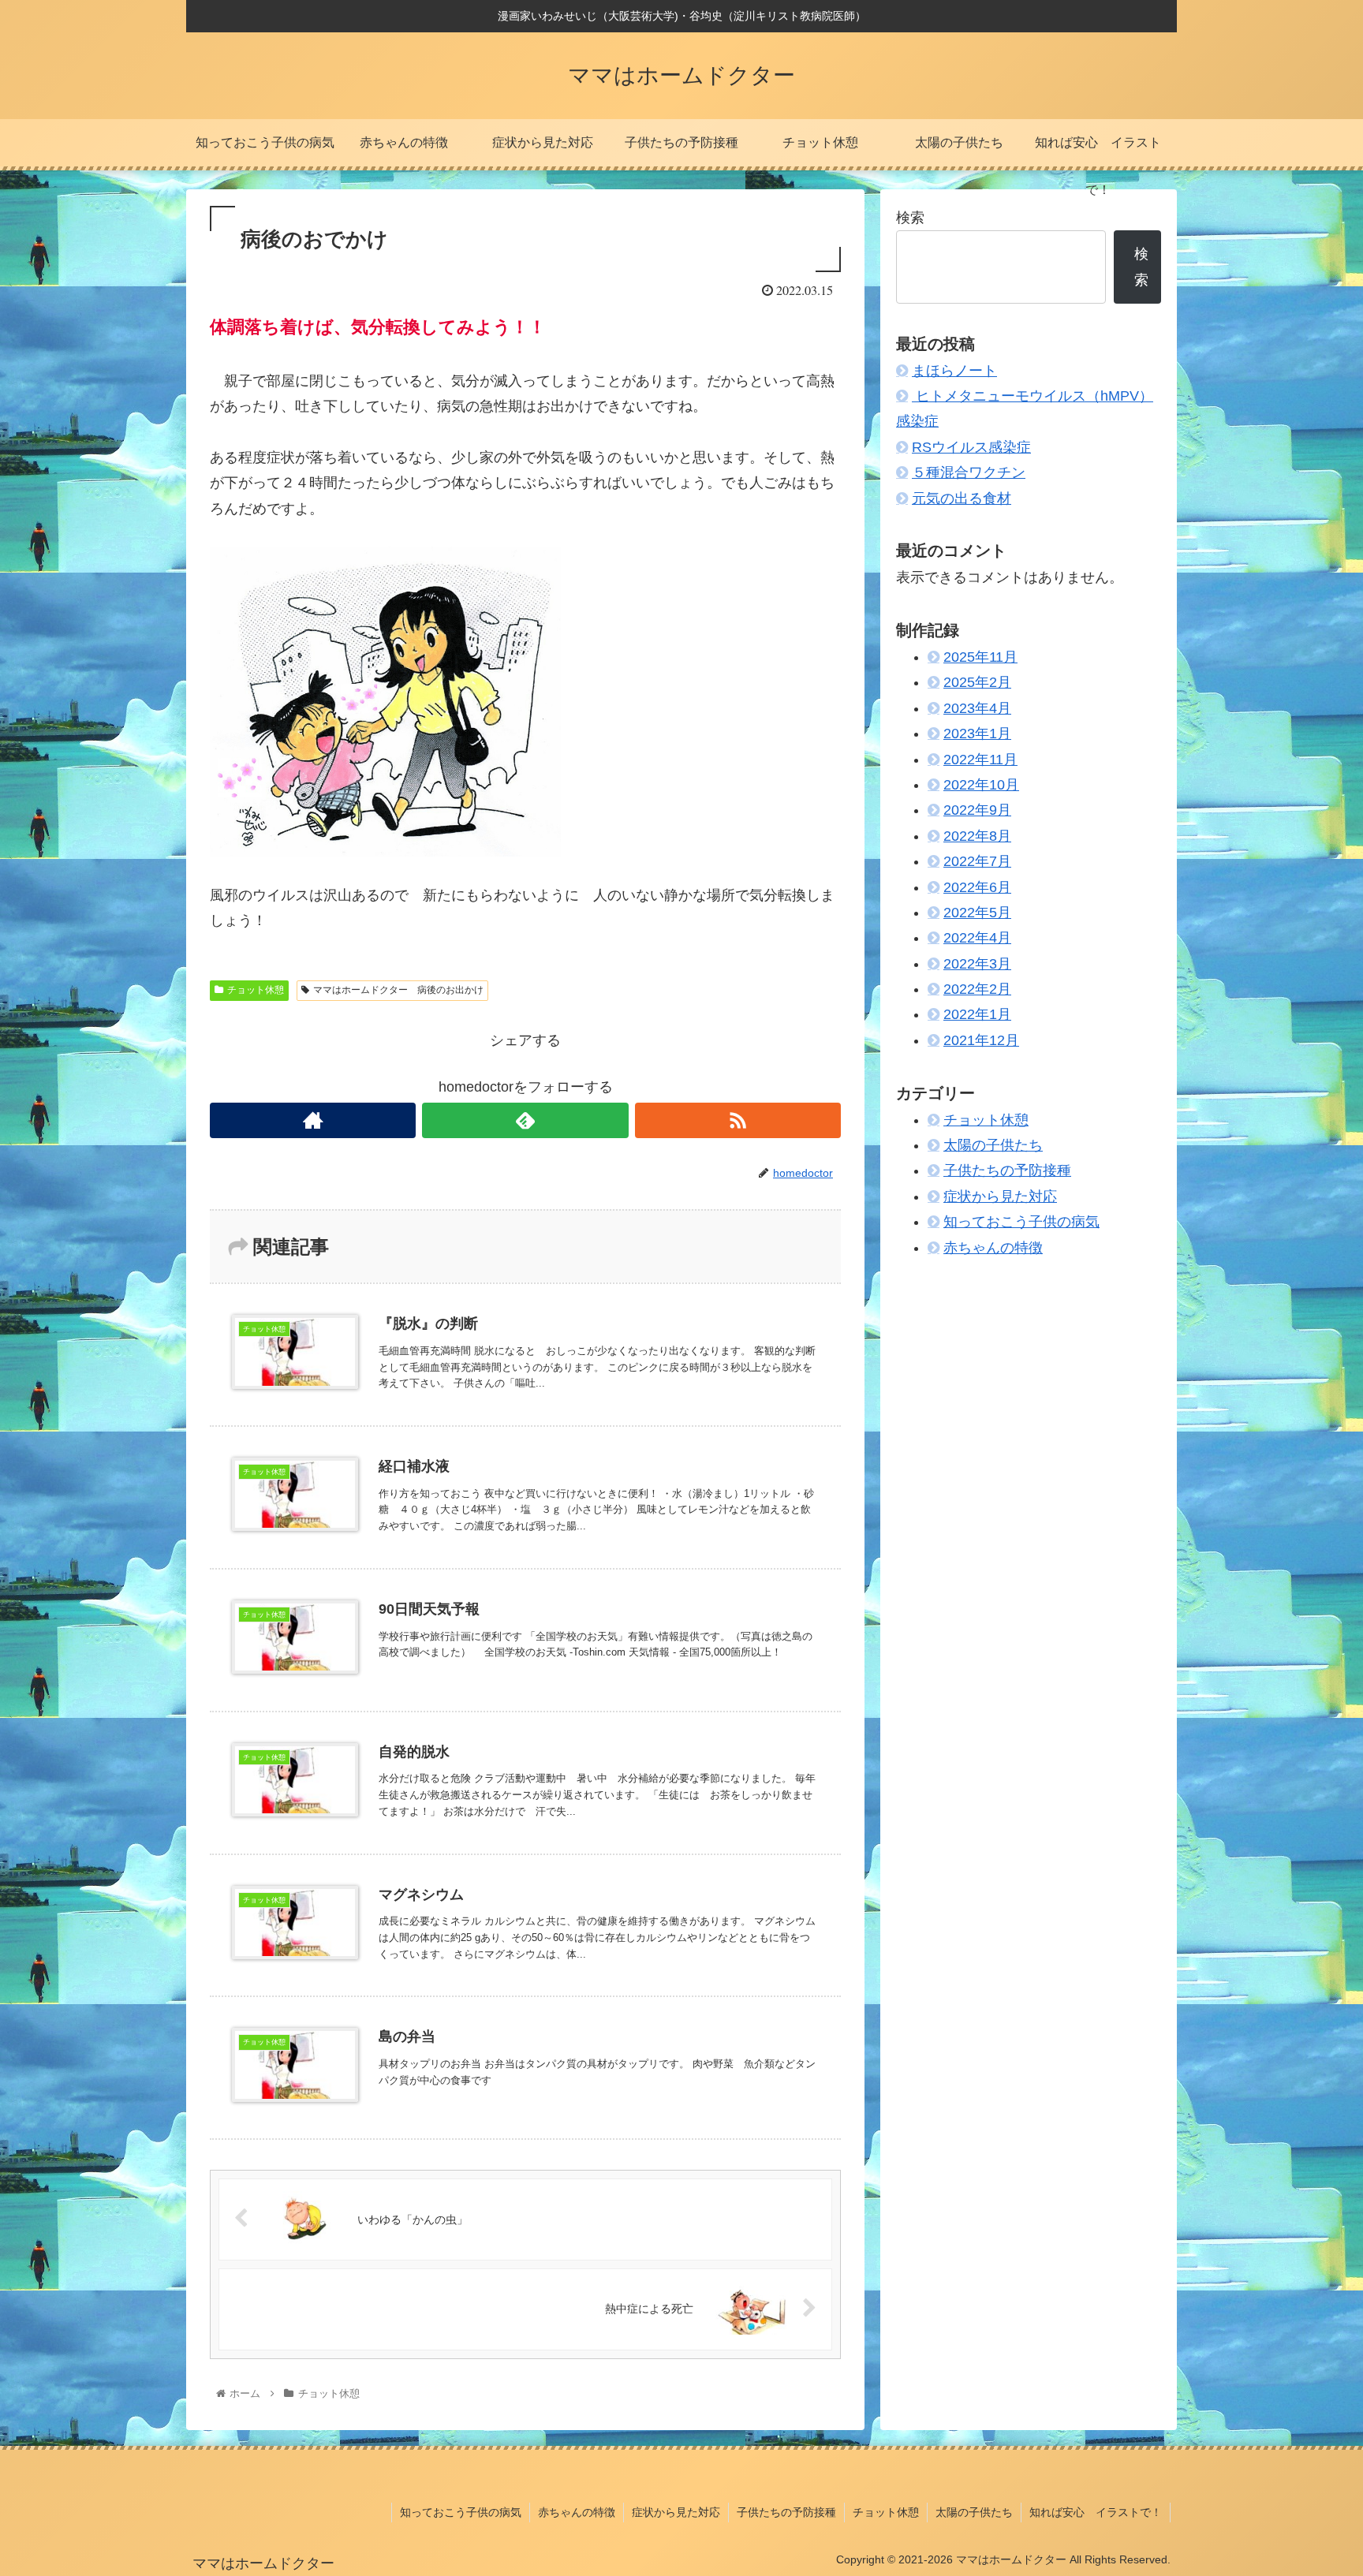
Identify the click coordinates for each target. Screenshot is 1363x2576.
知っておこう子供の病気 (1021, 1222)
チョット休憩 (256, 990)
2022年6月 (977, 887)
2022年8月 (977, 836)
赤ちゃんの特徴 (993, 1248)
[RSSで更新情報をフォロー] (738, 1120)
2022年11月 (980, 760)
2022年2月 (977, 989)
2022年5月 (977, 913)
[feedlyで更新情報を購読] (525, 1120)
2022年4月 (977, 938)
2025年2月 (977, 682)
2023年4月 (977, 708)
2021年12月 (981, 1040)
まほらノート (954, 371)
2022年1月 (977, 1015)
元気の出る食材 (962, 498)
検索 (910, 218)
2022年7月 (977, 861)
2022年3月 (977, 964)
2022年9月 (977, 810)
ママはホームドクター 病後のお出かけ (398, 990)
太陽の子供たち (993, 1145)
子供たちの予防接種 (1007, 1170)
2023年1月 (977, 734)
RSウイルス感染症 (971, 447)
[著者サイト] (313, 1120)
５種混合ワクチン (969, 472)
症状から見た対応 (1000, 1197)
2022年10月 (981, 785)
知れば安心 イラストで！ (1096, 2512)
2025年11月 (980, 657)
